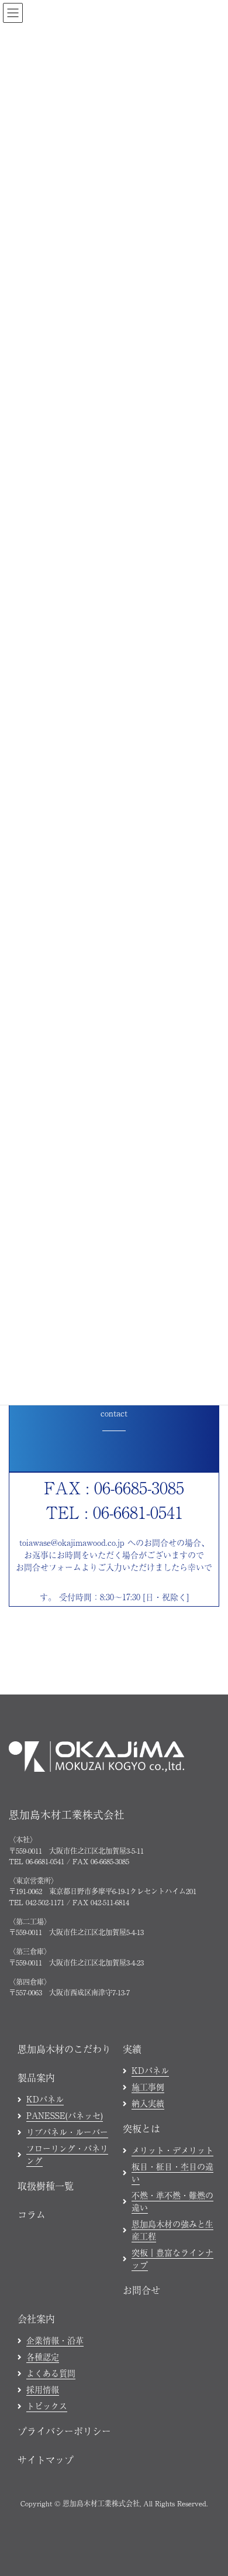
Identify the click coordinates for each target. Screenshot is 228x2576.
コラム (32, 2214)
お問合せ (141, 2290)
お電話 (49, 2560)
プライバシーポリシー (64, 2431)
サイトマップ (46, 2460)
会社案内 (36, 2318)
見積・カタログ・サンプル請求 (146, 2560)
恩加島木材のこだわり (64, 2049)
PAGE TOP (210, 2307)
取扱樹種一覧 (46, 2186)
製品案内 (36, 2077)
